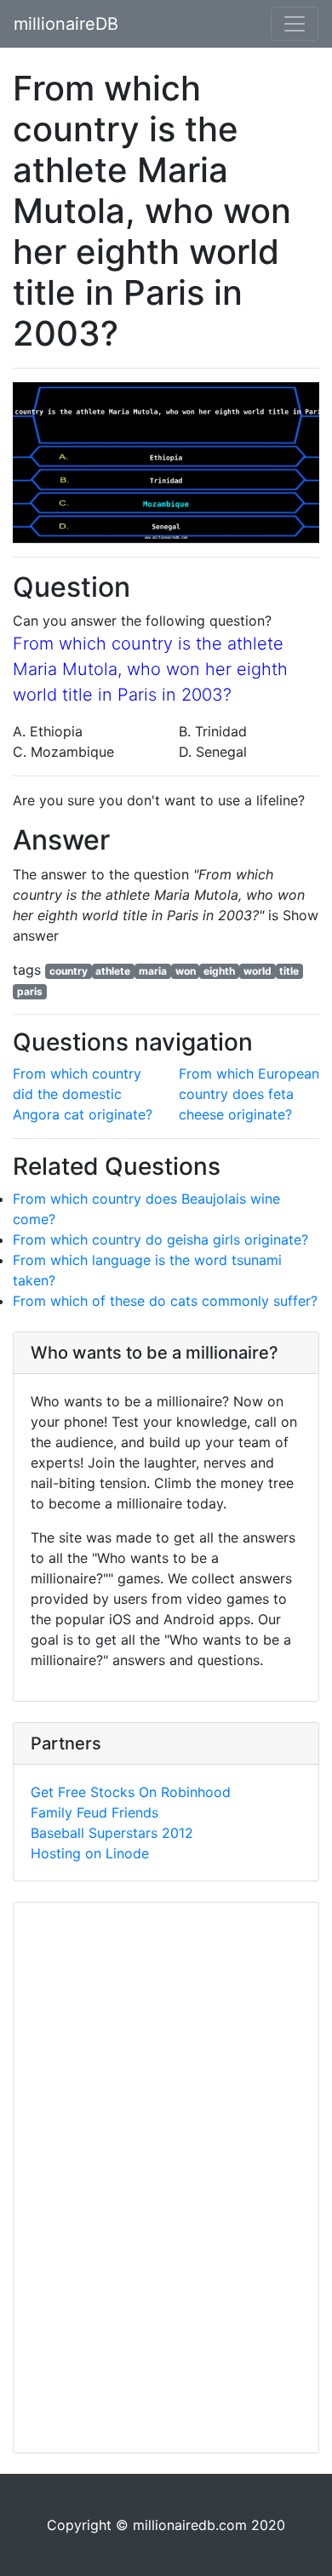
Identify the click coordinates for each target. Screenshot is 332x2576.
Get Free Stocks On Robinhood (131, 1792)
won (186, 971)
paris (30, 991)
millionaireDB (66, 24)
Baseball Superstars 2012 (112, 1833)
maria (153, 971)
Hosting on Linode (90, 1853)
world (258, 971)
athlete (113, 971)
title (289, 971)
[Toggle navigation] (295, 24)
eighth (219, 971)
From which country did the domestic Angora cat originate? (83, 1094)
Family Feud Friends (94, 1812)
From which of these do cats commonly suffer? (165, 1301)
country (69, 971)
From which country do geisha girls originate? (160, 1239)
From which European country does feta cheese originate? (249, 1094)
